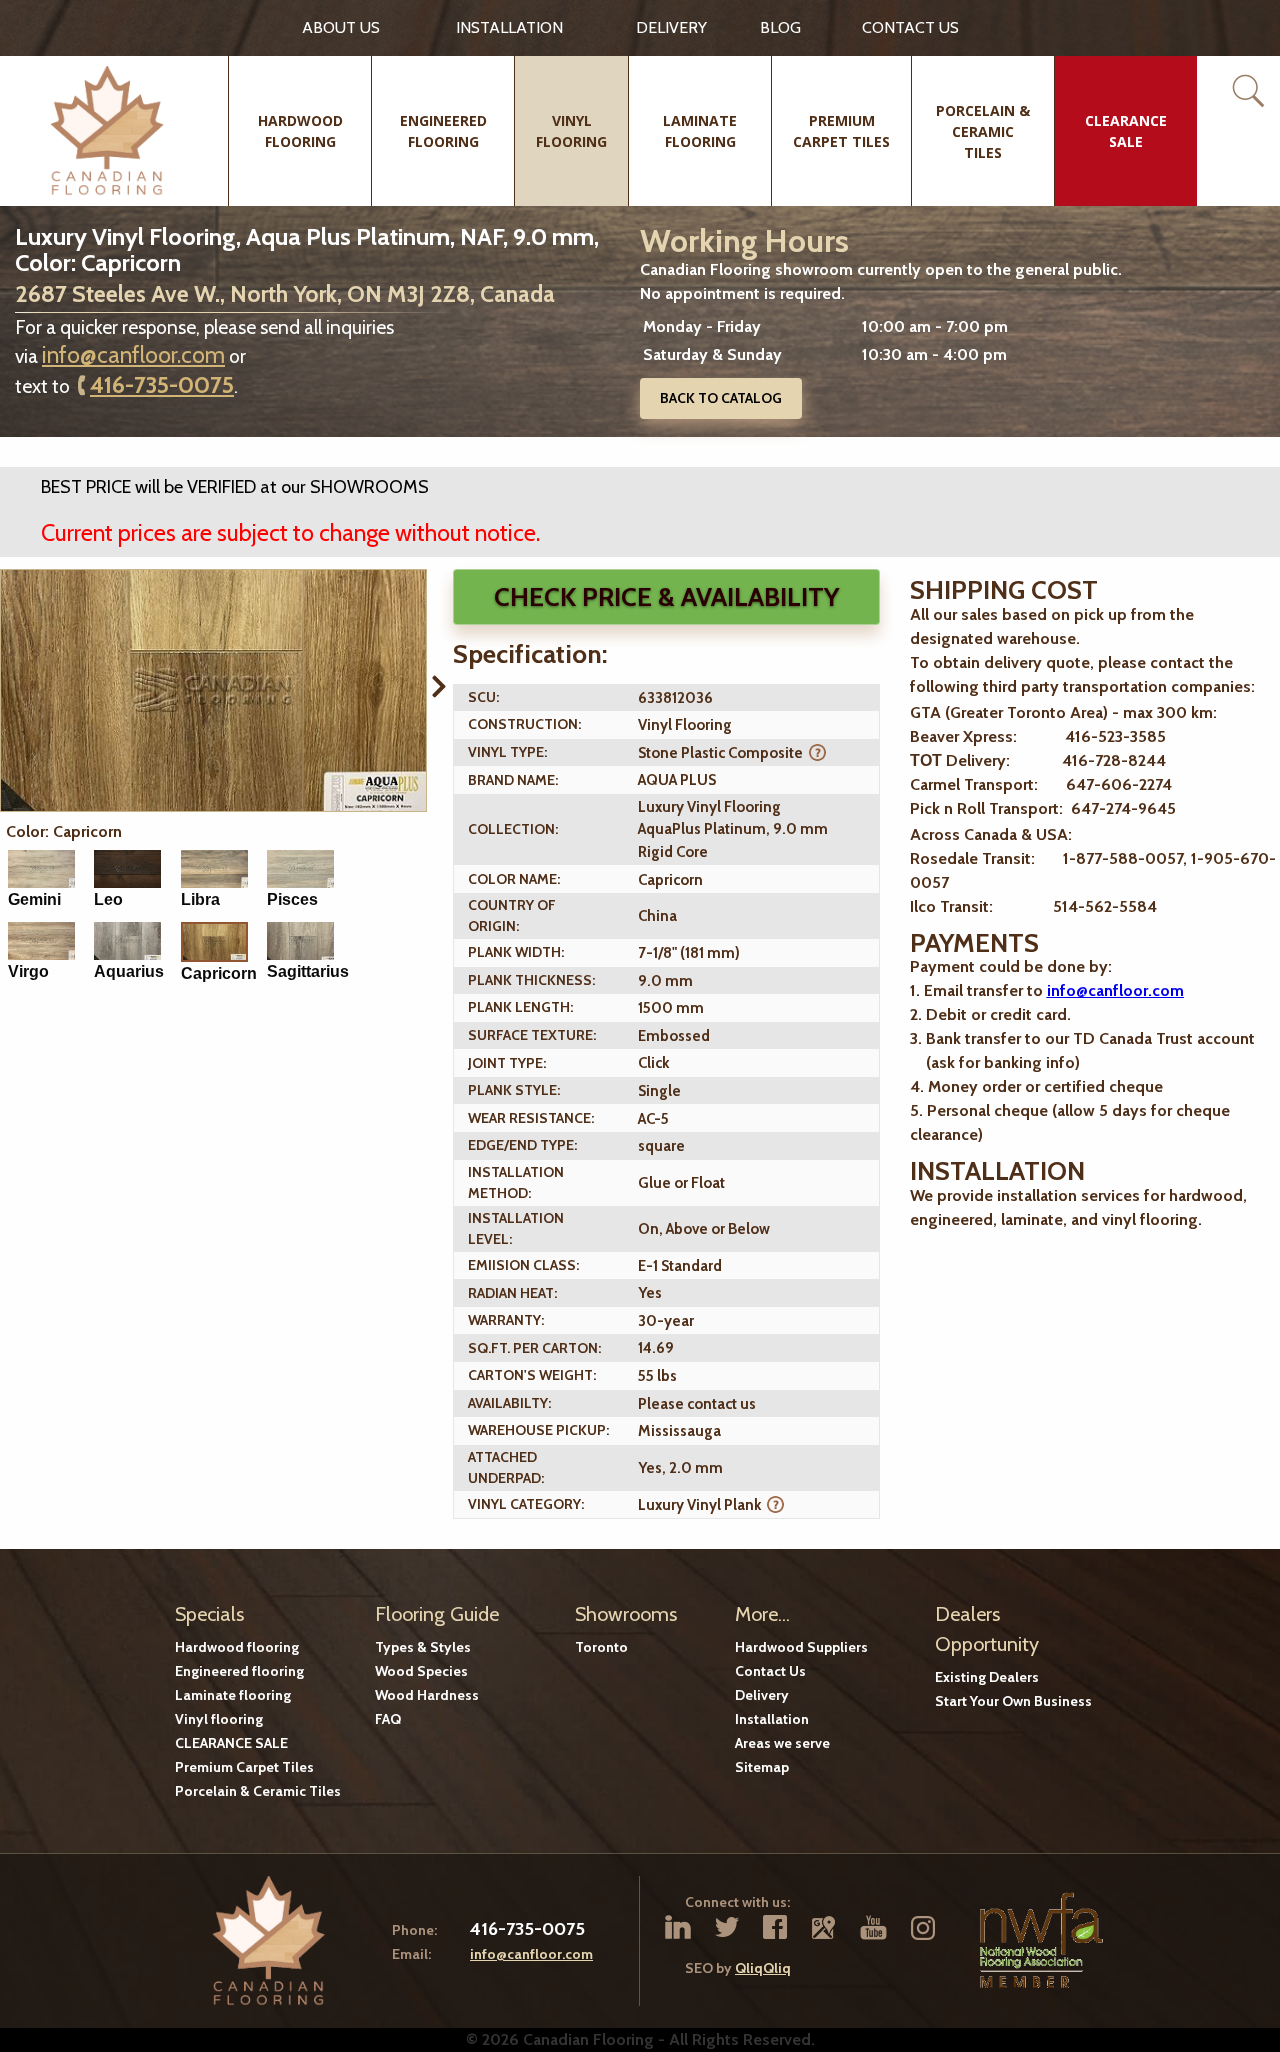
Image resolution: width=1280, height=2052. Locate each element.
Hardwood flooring (237, 1647)
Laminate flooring (233, 1695)
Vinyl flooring (219, 1719)
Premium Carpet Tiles (244, 1767)
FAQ (388, 1719)
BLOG (780, 27)
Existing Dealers (987, 1677)
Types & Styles (423, 1647)
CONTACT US (910, 27)
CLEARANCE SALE (231, 1743)
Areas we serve (782, 1743)
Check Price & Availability (666, 597)
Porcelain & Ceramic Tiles (258, 1791)
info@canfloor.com (133, 355)
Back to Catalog (721, 398)
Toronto (601, 1647)
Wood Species (421, 1671)
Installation (509, 27)
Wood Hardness (427, 1695)
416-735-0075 (162, 385)
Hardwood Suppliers (801, 1647)
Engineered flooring (239, 1671)
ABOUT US (341, 27)
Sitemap (762, 1767)
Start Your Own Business (1013, 1701)
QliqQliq (763, 1968)
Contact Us (770, 1671)
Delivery (671, 27)
